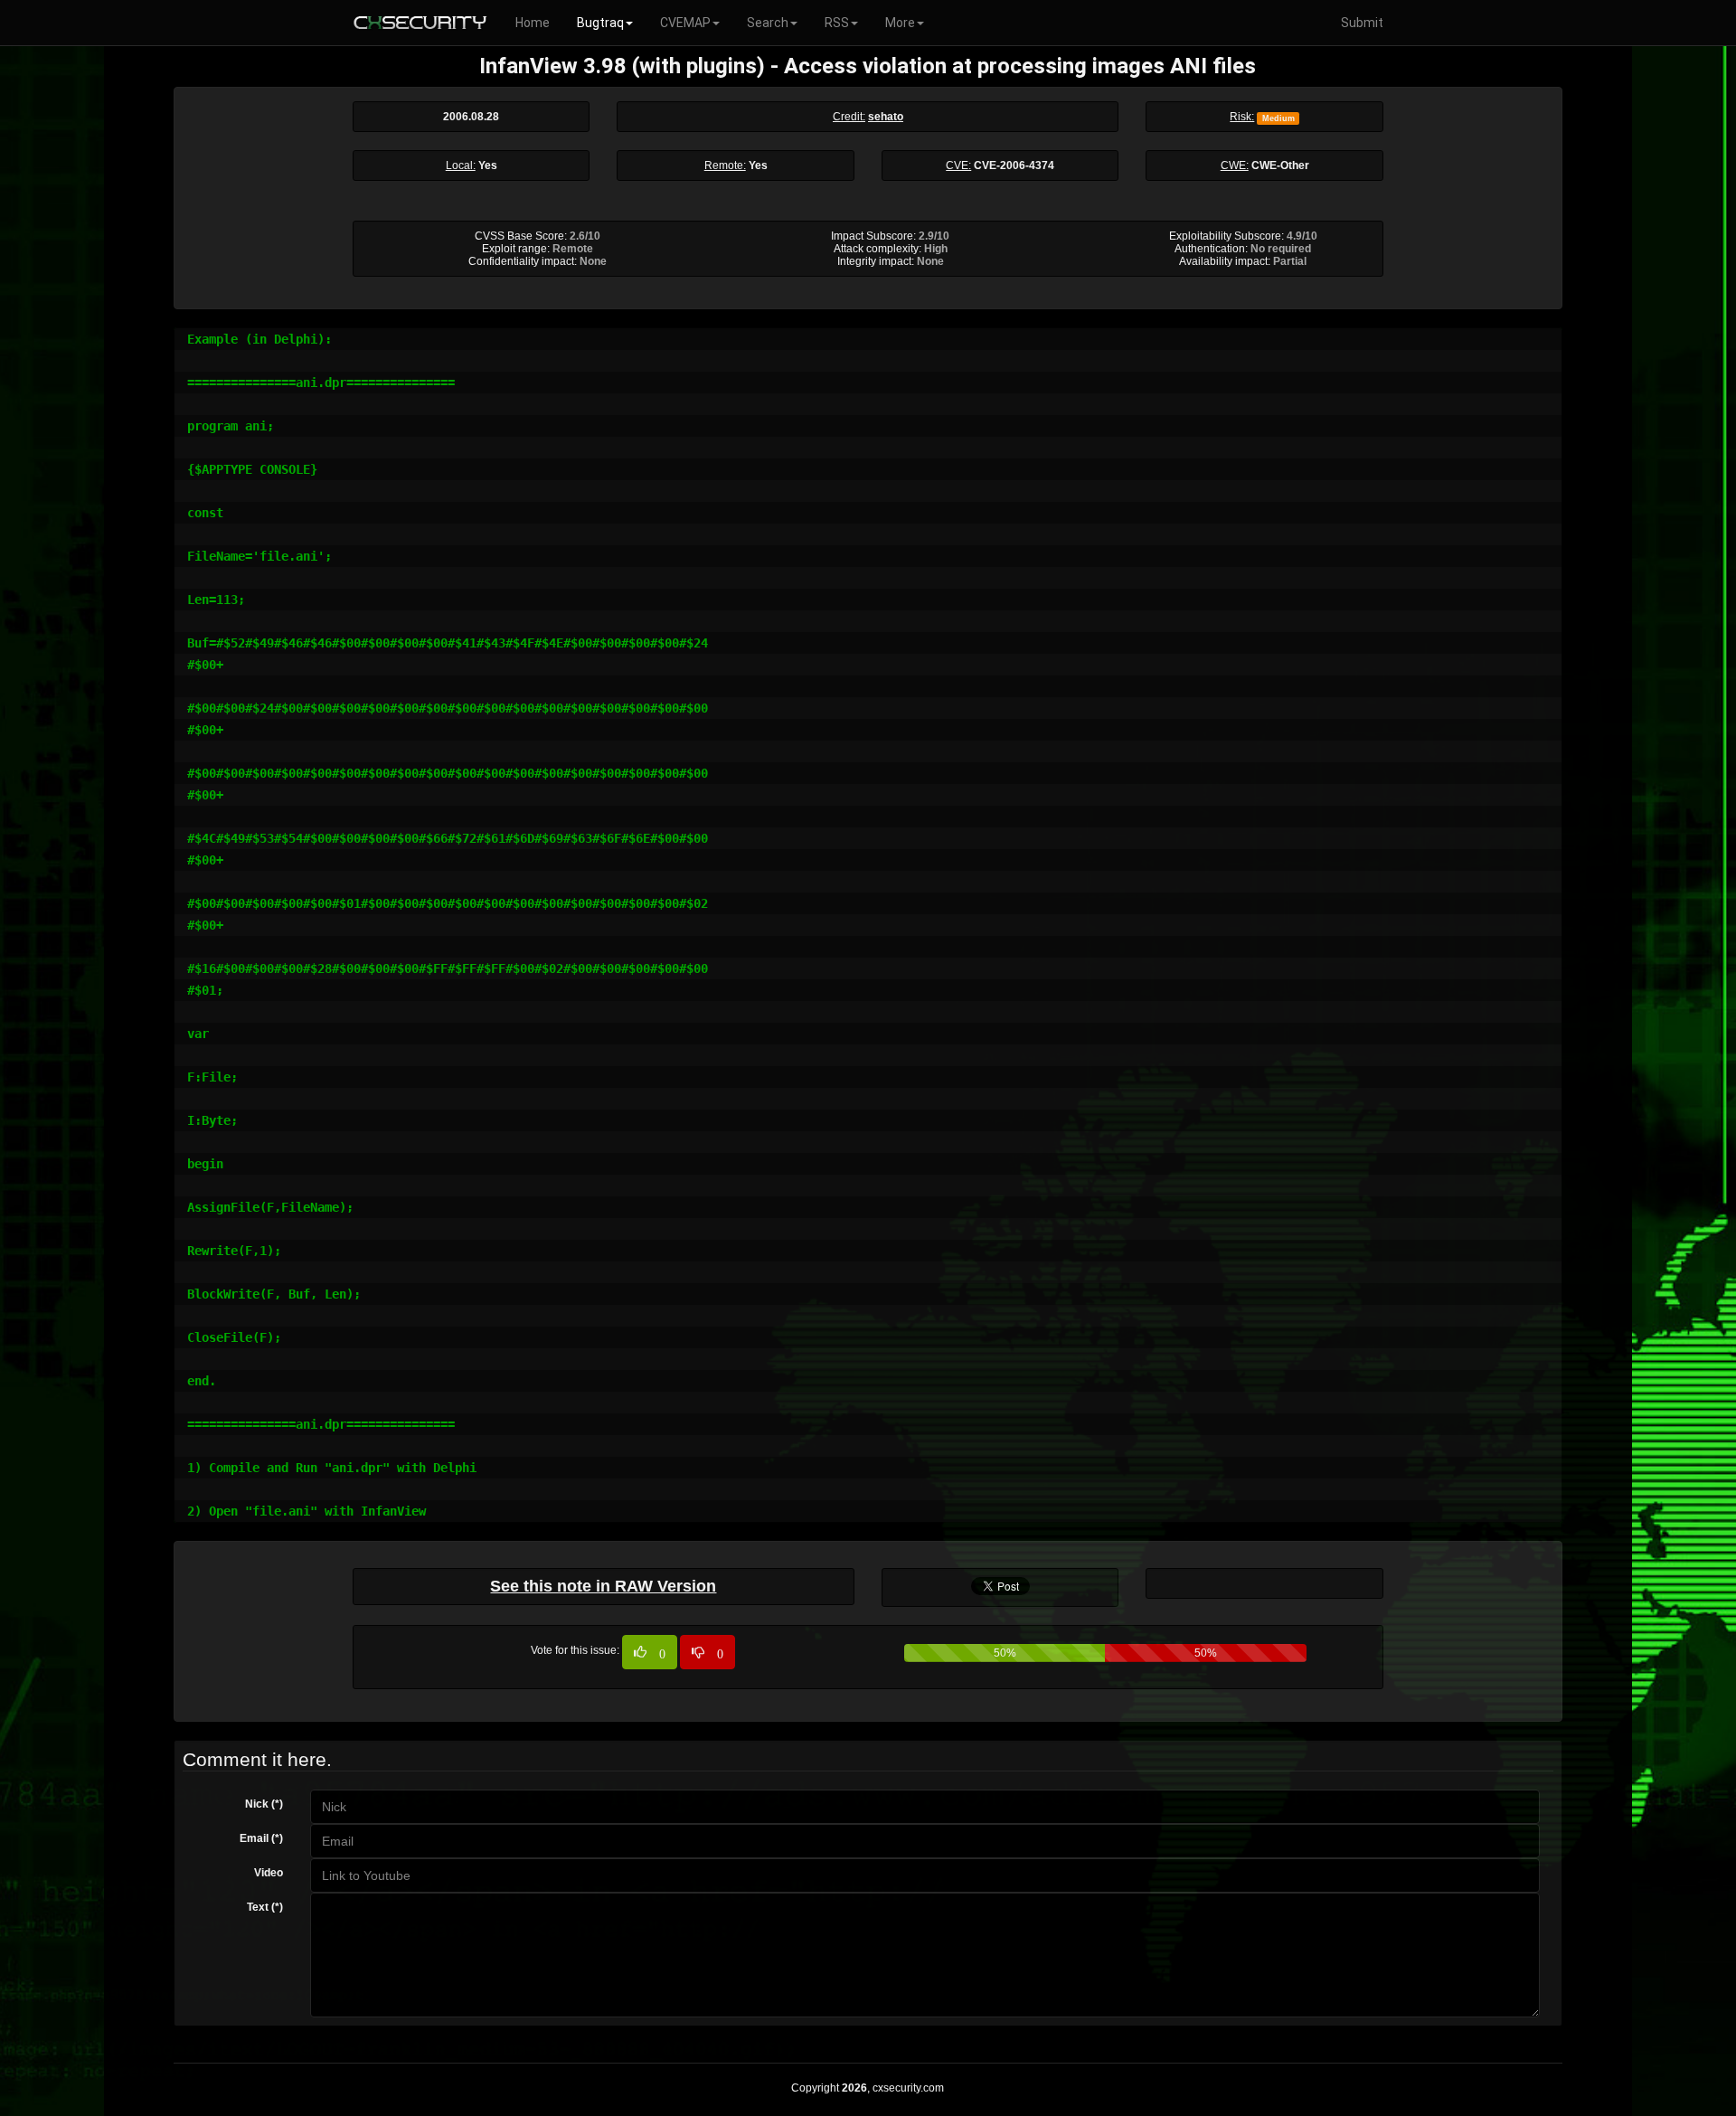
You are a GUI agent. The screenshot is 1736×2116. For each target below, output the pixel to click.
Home (533, 23)
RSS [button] (837, 23)
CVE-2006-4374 (1014, 165)
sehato (886, 117)
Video (269, 1873)
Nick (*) (264, 1804)
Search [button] (768, 23)
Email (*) (261, 1838)
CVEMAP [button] (685, 23)
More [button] (900, 23)
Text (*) (265, 1907)
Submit (1362, 23)
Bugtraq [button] (600, 23)
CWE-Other (1280, 165)
